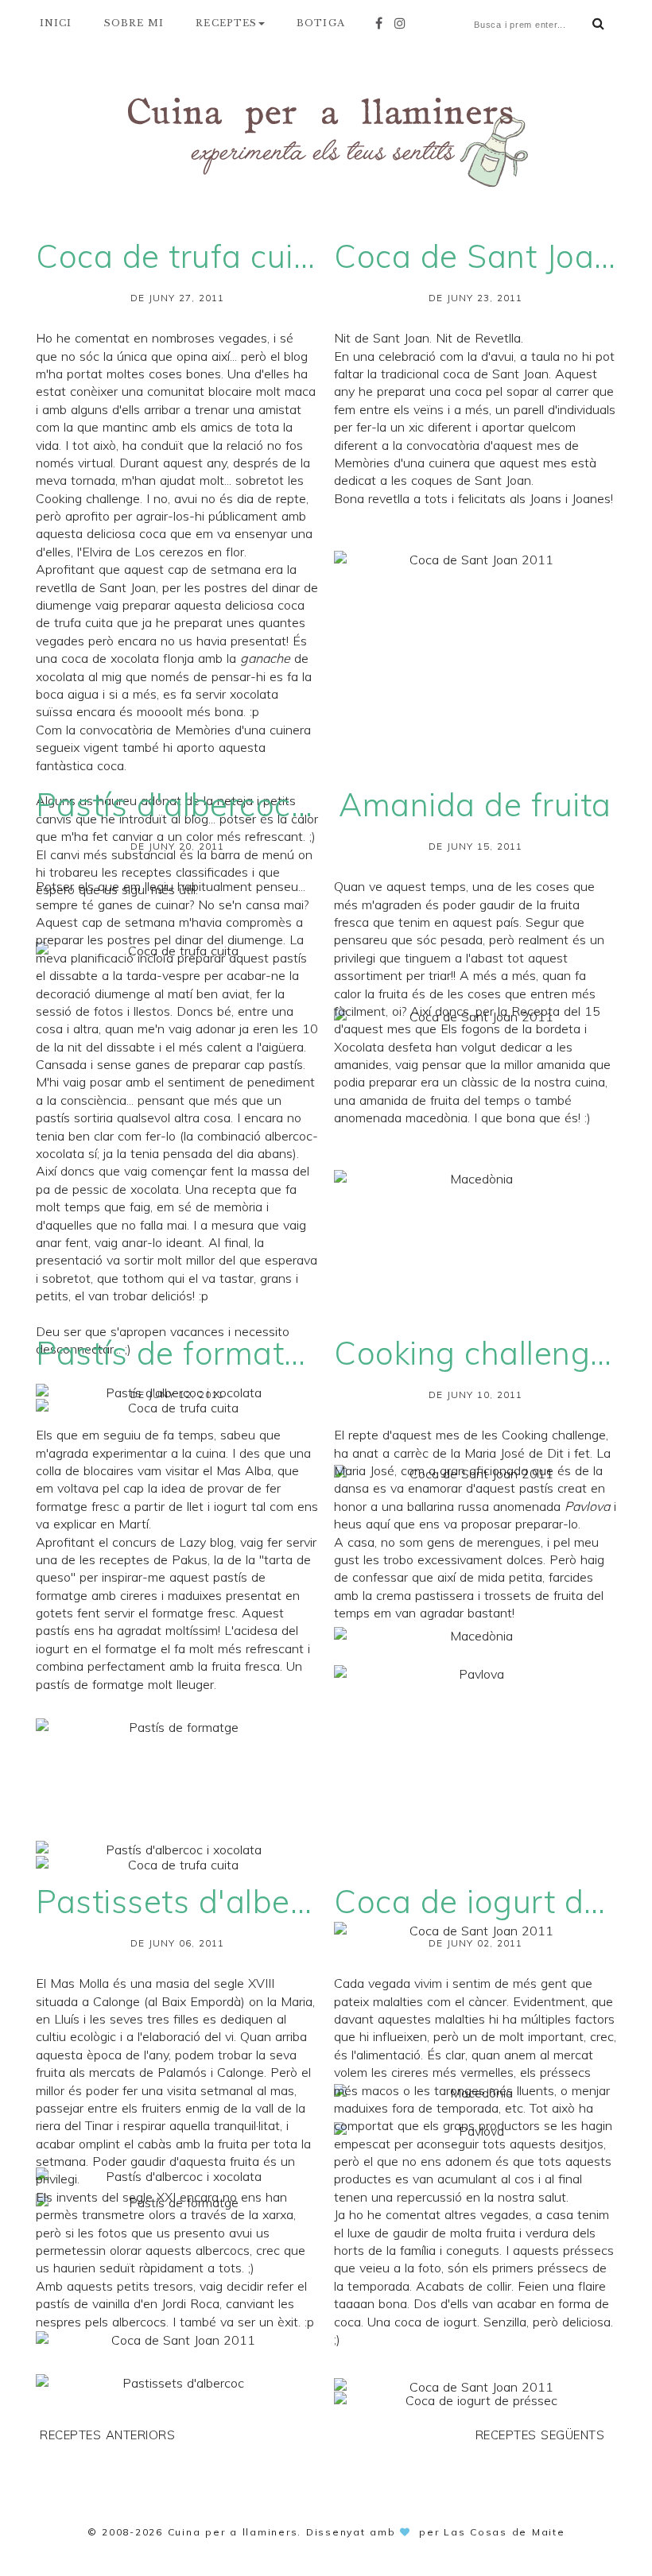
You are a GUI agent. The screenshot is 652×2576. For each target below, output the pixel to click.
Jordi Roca (190, 2303)
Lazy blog (206, 1542)
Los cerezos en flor (189, 552)
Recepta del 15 (556, 1011)
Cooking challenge (88, 498)
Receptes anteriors (107, 2435)
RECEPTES (226, 23)
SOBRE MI (134, 23)
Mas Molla (80, 1983)
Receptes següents (540, 2435)
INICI (56, 23)
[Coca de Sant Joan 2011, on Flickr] (475, 763)
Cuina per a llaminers (233, 2532)
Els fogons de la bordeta (510, 1028)
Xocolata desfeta (383, 1047)
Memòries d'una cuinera (243, 730)
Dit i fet (569, 1453)
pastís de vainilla (83, 2303)
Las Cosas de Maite (505, 2532)
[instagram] (404, 23)
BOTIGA (321, 23)
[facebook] (383, 23)
